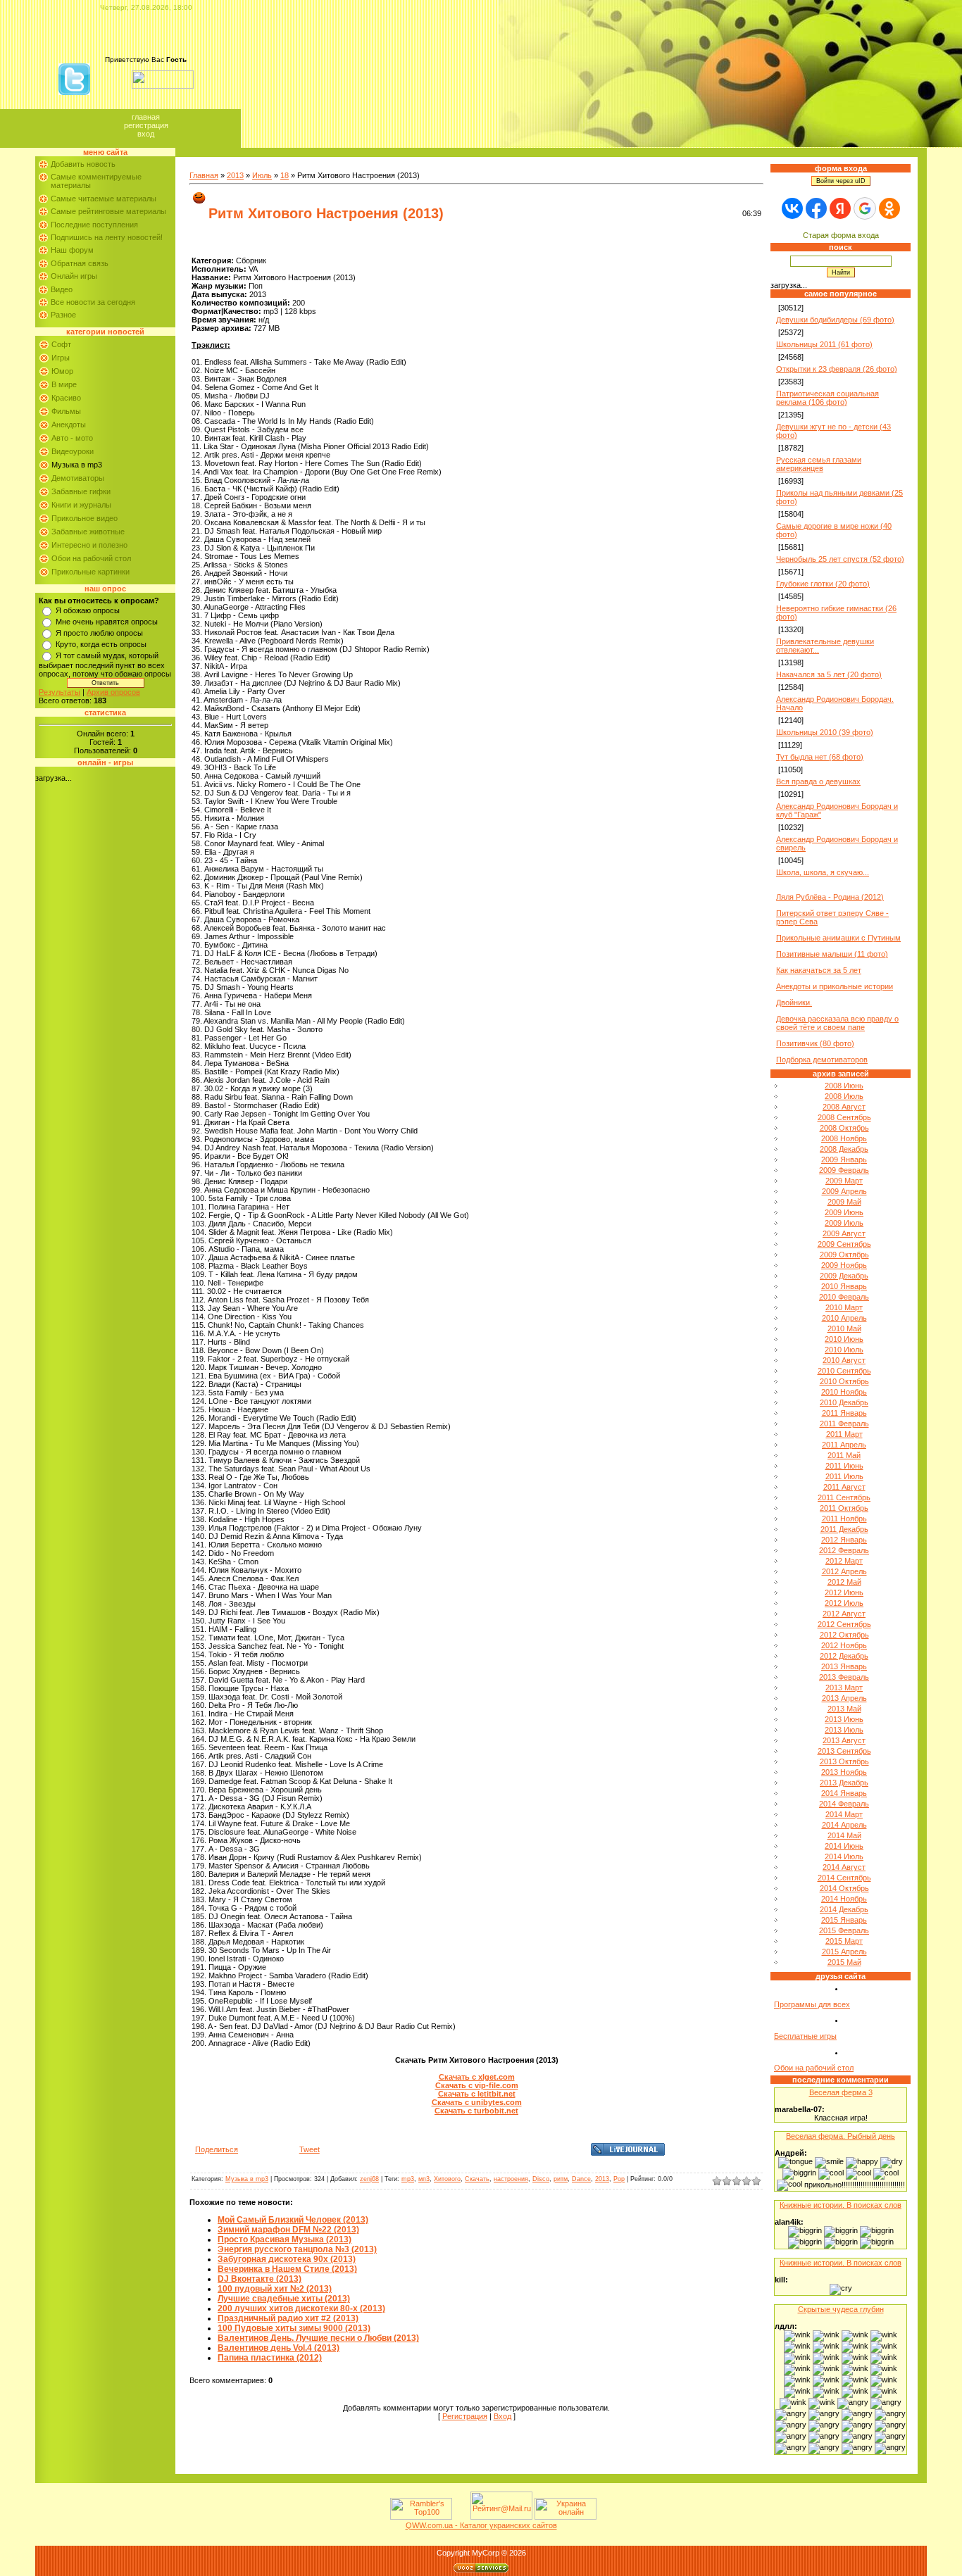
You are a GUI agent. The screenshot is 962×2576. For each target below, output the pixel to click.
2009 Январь (844, 1160)
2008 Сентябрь (844, 1117)
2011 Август (844, 1487)
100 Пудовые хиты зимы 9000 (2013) (294, 2328)
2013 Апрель (844, 1698)
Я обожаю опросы (88, 610)
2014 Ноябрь (844, 1899)
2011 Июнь (844, 1466)
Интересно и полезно (89, 545)
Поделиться (217, 2149)
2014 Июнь (844, 1846)
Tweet (310, 2149)
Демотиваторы (78, 478)
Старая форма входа (841, 235)
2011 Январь (844, 1413)
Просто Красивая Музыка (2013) (285, 2239)
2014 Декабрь (844, 1909)
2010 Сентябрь (844, 1371)
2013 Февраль (844, 1677)
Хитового (447, 2179)
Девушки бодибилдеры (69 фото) (835, 320)
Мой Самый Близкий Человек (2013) (293, 2220)
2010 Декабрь (844, 1402)
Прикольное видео (85, 518)
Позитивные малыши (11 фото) (832, 954)
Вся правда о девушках (818, 781)
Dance (581, 2179)
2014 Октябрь (844, 1888)
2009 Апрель (844, 1191)
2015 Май (844, 1962)
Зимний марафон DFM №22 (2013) (288, 2230)
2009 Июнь (844, 1212)
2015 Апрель (844, 1952)
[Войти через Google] (865, 208)
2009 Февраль (844, 1170)
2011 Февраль (844, 1424)
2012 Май (844, 1582)
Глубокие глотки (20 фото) (823, 584)
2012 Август (844, 1614)
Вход (146, 134)
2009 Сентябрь (844, 1244)
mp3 (408, 2179)
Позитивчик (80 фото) (815, 1043)
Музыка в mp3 (77, 465)
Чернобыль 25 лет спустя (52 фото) (840, 559)
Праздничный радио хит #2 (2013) (288, 2318)
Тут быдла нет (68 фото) (820, 757)
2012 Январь (844, 1540)
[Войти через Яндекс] (840, 208)
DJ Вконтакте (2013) (260, 2279)
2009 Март (844, 1181)
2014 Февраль (844, 1804)
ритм (561, 2179)
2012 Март (844, 1561)
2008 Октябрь (844, 1128)
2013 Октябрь (844, 1761)
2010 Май (844, 1328)
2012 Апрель (844, 1571)
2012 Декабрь (844, 1656)
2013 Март (844, 1688)
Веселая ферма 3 (841, 2092)
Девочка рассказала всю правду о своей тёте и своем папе (837, 1023)
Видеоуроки (73, 451)
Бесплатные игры (805, 2036)
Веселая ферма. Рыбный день (841, 2136)
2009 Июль (844, 1223)
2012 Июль (844, 1603)
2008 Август (844, 1107)
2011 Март (844, 1434)
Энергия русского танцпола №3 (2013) (297, 2249)
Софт (61, 344)
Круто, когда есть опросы (101, 644)
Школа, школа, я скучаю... (823, 872)
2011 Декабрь (844, 1529)
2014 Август (844, 1867)
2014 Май (844, 1835)
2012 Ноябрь (844, 1645)
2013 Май (844, 1709)
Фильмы (66, 411)
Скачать (477, 2179)
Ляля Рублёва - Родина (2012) (830, 897)
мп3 (424, 2179)
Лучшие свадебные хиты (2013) (284, 2299)
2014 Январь (844, 1793)
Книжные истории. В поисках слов (841, 2205)
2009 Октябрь (844, 1255)
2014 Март (844, 1814)
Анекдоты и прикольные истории (835, 986)
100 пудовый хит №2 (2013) (275, 2289)
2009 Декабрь (844, 1276)
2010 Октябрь (844, 1381)
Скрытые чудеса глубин (841, 2309)
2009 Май (844, 1202)
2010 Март (844, 1307)
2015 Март (844, 1941)
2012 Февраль (844, 1550)
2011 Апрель (844, 1445)
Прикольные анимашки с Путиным (838, 938)
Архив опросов (113, 692)
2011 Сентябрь (844, 1497)
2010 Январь (844, 1286)
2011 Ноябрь (844, 1519)
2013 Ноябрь (844, 1772)
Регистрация (146, 125)
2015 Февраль (844, 1930)
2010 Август (844, 1360)
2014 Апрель (844, 1825)
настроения (511, 2179)
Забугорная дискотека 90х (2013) (287, 2259)
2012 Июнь (844, 1592)
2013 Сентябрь (844, 1751)
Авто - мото (72, 438)
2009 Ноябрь (844, 1265)
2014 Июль (844, 1856)
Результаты (60, 692)
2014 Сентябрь (844, 1878)
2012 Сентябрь (844, 1624)
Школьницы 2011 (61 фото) (824, 344)
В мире (64, 384)
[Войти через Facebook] (816, 208)
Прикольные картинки (90, 572)
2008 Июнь (844, 1086)
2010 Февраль (844, 1297)
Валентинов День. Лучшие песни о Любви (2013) (318, 2338)
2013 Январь (844, 1666)
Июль (262, 175)
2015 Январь (844, 1920)
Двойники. (794, 1003)
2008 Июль (844, 1096)
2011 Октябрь (844, 1508)
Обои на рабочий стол (91, 558)
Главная (146, 117)
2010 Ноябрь (844, 1392)
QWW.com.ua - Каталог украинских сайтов (481, 2525)
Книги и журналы (81, 505)
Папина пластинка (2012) (270, 2358)
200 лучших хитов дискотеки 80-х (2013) (301, 2308)
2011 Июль (844, 1476)
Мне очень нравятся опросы (107, 622)
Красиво (66, 398)
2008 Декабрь (844, 1149)
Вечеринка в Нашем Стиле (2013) (287, 2269)
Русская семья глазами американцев (819, 464)
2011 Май (844, 1455)
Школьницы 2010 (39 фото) (825, 732)
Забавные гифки (81, 491)
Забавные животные (88, 532)
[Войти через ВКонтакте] (792, 208)
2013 (235, 175)
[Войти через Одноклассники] (889, 208)
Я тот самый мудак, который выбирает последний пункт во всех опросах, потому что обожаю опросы (105, 665)
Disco (541, 2179)
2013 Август (844, 1740)
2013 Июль (844, 1730)
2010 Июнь (844, 1339)
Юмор (62, 371)
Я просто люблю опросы (99, 633)
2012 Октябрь (844, 1635)
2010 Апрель (844, 1318)
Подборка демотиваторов (822, 1060)
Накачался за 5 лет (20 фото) (829, 674)
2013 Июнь (844, 1719)
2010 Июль (844, 1350)
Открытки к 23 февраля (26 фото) (837, 369)
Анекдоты (69, 425)
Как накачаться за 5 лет (819, 970)
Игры (61, 358)
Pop (619, 2179)
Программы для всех (812, 2004)
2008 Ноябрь (844, 1138)
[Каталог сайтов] (460, 2517)
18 (285, 175)
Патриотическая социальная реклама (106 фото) (827, 398)
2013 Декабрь (844, 1783)
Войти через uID (841, 181)
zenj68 (369, 2179)
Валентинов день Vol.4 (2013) (279, 2348)
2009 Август (844, 1233)
